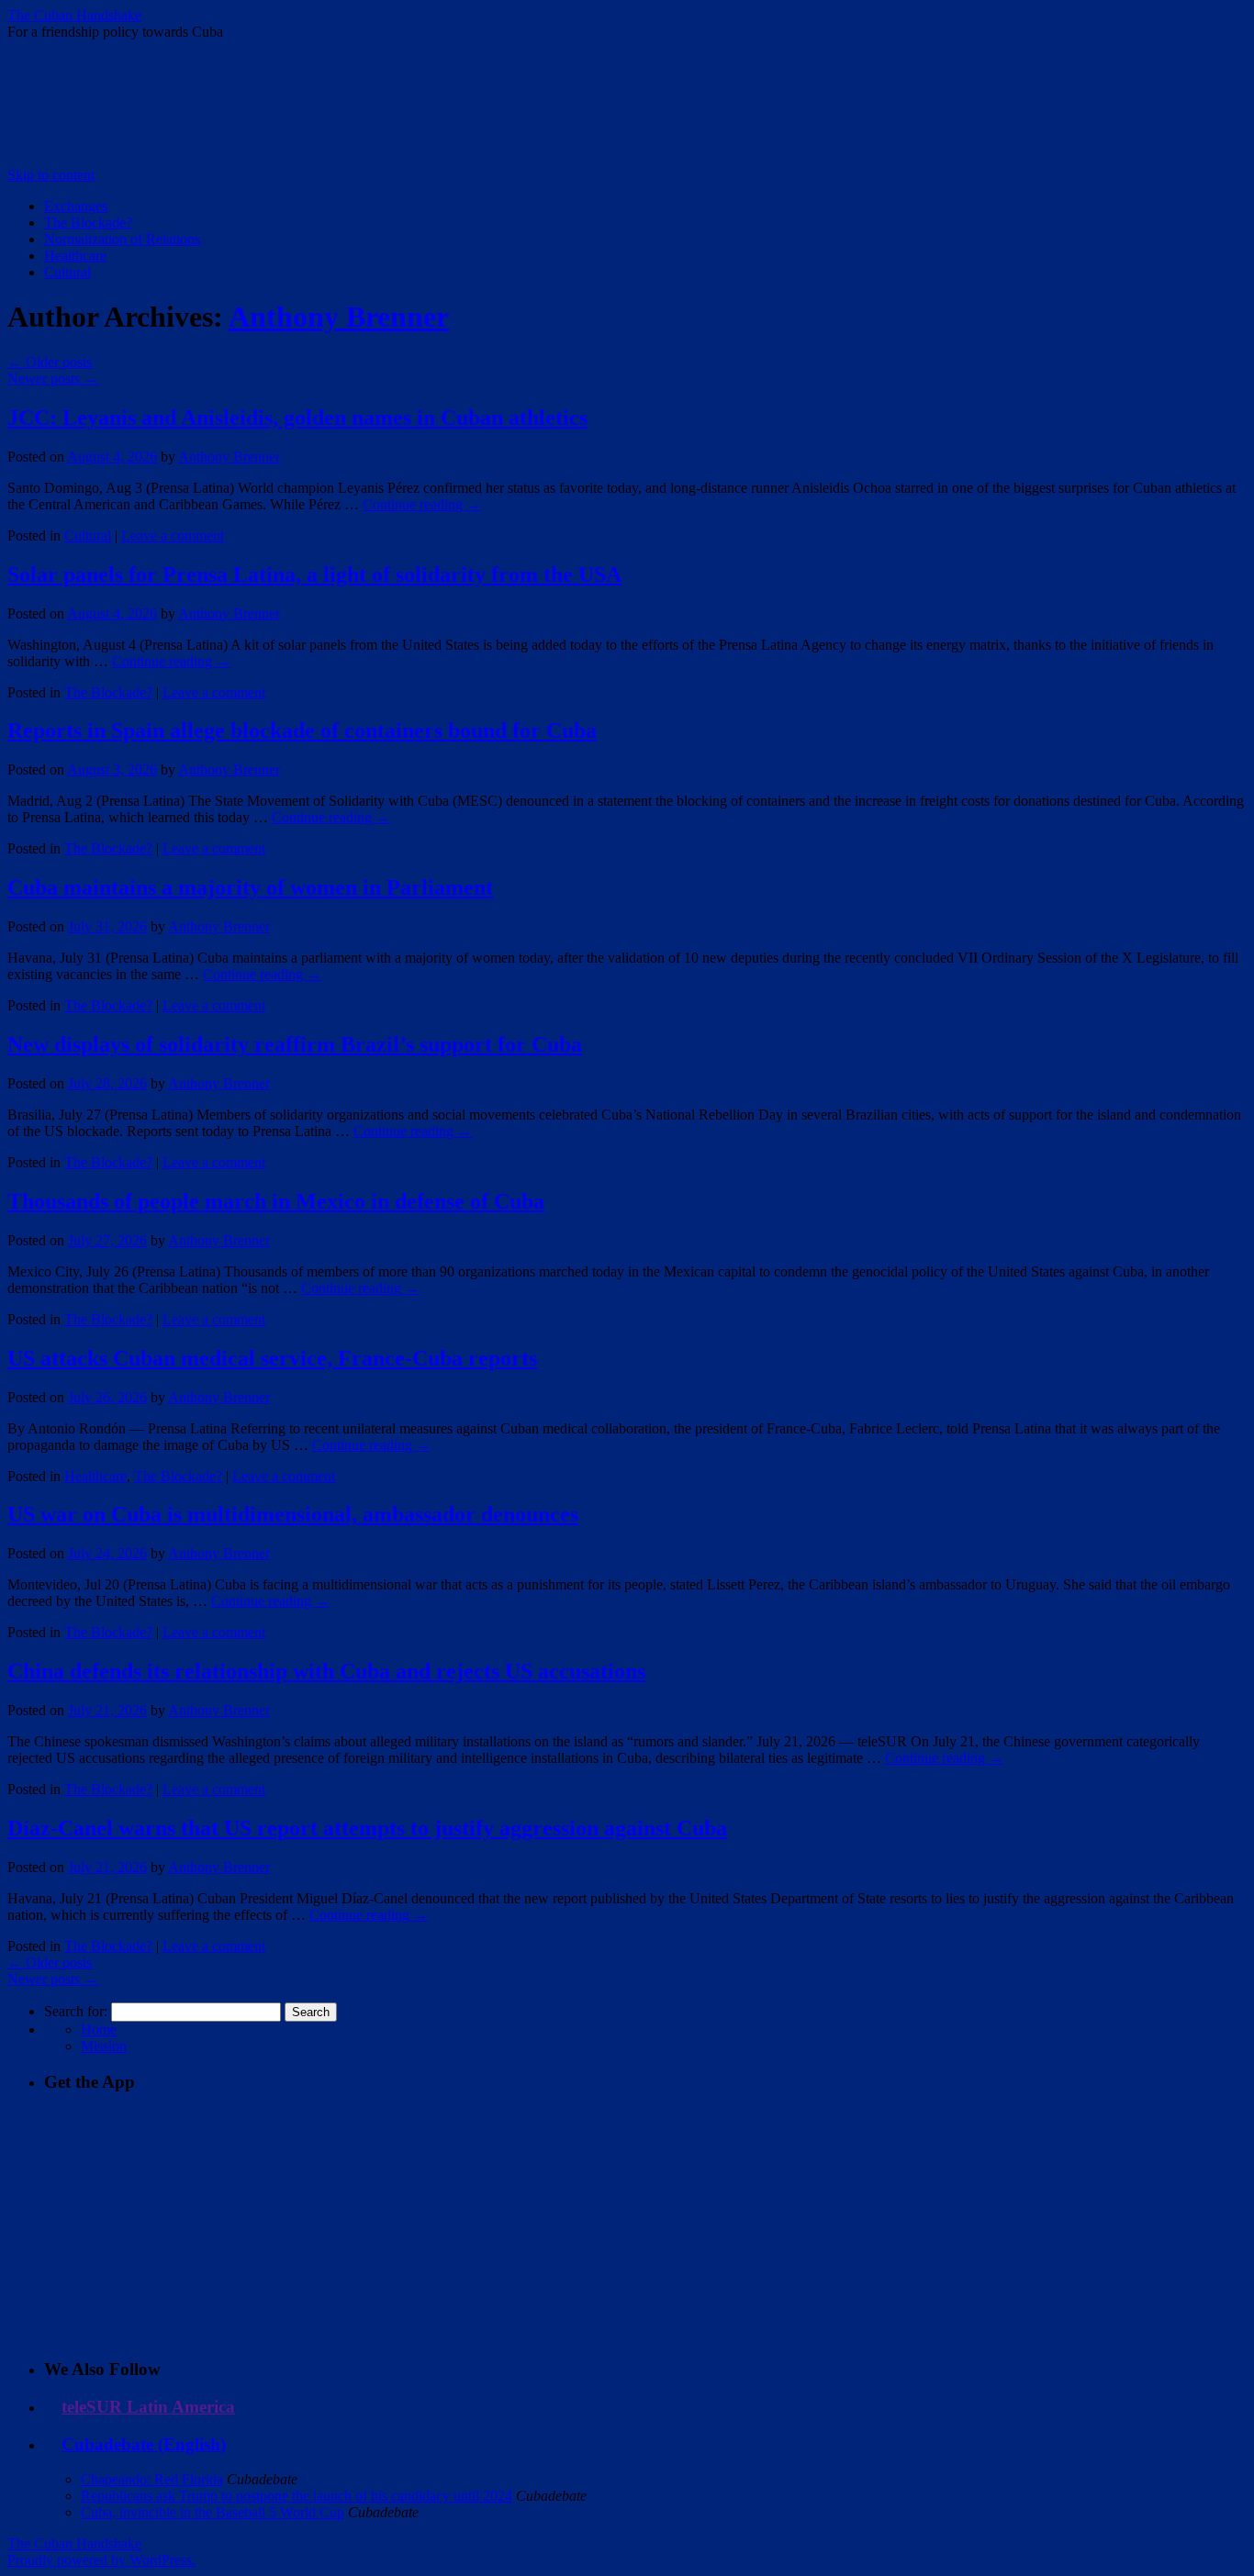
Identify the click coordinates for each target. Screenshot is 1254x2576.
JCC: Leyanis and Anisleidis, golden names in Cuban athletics (297, 418)
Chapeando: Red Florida (152, 2479)
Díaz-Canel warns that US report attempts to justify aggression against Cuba (367, 1828)
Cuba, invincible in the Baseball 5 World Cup (213, 2512)
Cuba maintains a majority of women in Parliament (250, 887)
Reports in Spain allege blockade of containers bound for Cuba (302, 730)
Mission (104, 2046)
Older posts (50, 362)
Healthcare (75, 256)
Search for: (76, 2011)
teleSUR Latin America (148, 2407)
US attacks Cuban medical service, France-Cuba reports (272, 1358)
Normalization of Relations (122, 239)
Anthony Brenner (339, 317)
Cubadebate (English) (144, 2444)
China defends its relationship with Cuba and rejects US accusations (326, 1671)
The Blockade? (88, 223)
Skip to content (51, 175)
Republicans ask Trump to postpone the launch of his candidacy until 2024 (297, 2496)
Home (99, 2030)
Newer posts (53, 379)
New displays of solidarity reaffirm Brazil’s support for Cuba (295, 1044)
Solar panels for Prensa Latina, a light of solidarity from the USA (314, 574)
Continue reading (422, 504)
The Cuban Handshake (74, 15)
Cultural (67, 272)
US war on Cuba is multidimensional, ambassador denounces (293, 1514)
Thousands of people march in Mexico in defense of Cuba (276, 1201)
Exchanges (76, 206)
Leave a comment (173, 535)
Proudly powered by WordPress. (101, 2560)
